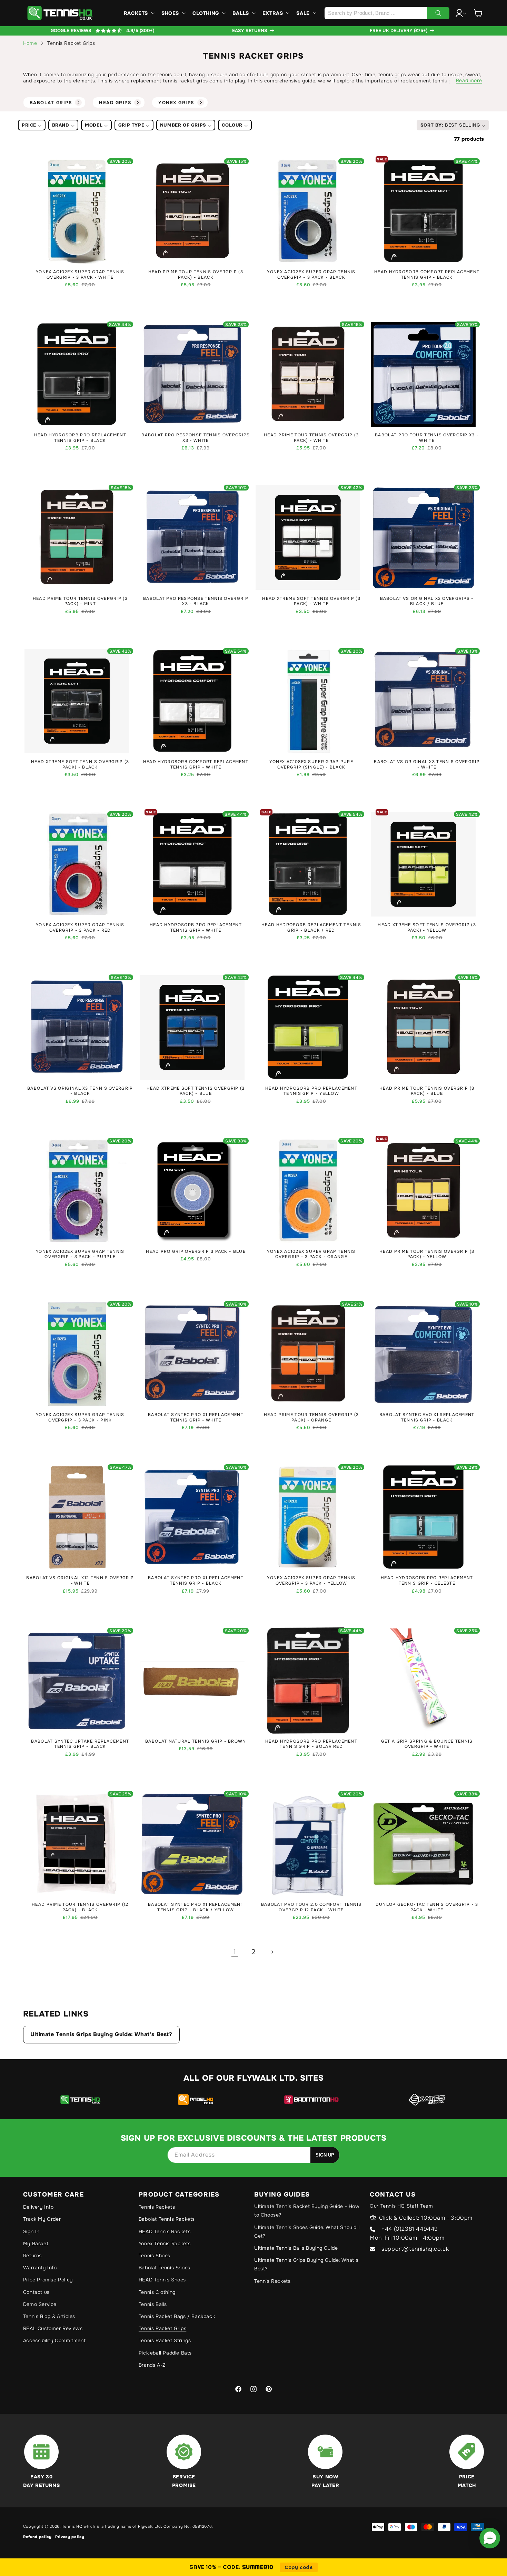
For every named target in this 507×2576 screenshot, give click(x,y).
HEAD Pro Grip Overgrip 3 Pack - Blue (196, 1252)
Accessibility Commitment (54, 2340)
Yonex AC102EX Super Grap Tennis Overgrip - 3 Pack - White (80, 275)
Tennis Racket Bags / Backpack (177, 2316)
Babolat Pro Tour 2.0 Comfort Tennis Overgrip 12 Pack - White (311, 1907)
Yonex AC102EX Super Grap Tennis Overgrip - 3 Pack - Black (311, 275)
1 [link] (235, 1952)
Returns (32, 2256)
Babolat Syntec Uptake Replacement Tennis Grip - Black (80, 1744)
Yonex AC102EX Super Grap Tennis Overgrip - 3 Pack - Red (80, 928)
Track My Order (42, 2219)
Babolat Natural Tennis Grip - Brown (196, 1741)
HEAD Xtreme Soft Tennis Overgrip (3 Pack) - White (311, 601)
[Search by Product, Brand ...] (438, 13)
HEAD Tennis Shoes (162, 2280)
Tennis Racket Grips (162, 2328)
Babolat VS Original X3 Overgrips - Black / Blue (427, 601)
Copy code (299, 2567)
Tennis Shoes (155, 2256)
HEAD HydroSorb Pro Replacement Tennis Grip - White (196, 928)
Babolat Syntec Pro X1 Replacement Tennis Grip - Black (196, 1581)
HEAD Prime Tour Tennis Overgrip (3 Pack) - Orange (311, 1418)
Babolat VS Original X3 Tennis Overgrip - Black (80, 1091)
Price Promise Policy (48, 2280)
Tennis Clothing (157, 2292)
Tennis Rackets (157, 2207)
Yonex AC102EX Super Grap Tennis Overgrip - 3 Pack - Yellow (311, 1581)
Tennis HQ (72, 2526)
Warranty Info (40, 2268)
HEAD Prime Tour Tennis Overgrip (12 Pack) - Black (80, 1907)
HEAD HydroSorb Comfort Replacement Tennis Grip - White (196, 765)
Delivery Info (38, 2207)
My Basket (36, 2243)
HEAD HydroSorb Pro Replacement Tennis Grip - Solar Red (311, 1744)
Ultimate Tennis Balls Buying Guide (296, 2248)
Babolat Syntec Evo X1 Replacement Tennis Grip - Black (427, 1418)
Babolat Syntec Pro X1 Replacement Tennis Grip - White (196, 1418)
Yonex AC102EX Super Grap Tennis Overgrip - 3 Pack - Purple (80, 1254)
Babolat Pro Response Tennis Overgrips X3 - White (196, 438)
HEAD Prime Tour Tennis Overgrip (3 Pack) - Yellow (427, 1254)
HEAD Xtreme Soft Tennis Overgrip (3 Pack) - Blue (196, 1091)
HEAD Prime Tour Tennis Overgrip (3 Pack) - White (311, 438)
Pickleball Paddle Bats (165, 2353)
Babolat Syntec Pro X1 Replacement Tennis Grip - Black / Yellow (196, 1907)
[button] (138, 13)
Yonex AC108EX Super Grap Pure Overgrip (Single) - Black (311, 765)
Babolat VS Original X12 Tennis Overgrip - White (80, 1581)
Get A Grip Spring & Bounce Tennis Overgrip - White (427, 1744)
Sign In (31, 2231)
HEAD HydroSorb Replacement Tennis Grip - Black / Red (311, 928)
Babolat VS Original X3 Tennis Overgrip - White (427, 765)
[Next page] (272, 1952)
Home (30, 43)
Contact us (36, 2292)
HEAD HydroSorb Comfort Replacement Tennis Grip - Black (427, 275)
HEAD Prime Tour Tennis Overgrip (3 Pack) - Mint (80, 601)
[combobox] (387, 13)
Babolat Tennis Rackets (167, 2219)
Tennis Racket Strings (165, 2340)
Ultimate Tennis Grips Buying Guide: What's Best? (101, 2034)
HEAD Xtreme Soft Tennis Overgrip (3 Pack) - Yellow (427, 928)
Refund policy (37, 2537)
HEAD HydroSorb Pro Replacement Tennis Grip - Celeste (427, 1581)
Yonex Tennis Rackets (165, 2243)
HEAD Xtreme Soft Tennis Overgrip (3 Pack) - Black (80, 765)
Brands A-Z (152, 2365)
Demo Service (40, 2304)
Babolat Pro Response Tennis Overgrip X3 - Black (196, 601)
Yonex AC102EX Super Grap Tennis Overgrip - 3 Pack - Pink (80, 1418)
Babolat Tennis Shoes (165, 2268)
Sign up (325, 2155)
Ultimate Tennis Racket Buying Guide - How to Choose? (307, 2211)
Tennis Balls (153, 2304)
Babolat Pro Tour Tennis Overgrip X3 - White (427, 438)
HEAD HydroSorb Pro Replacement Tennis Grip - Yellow (311, 1091)
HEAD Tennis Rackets (165, 2231)
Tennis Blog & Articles (49, 2316)
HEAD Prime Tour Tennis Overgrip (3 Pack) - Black (196, 275)
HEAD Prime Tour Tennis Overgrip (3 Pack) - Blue (427, 1091)
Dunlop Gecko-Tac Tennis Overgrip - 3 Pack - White (427, 1907)
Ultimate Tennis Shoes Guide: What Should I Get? (307, 2232)
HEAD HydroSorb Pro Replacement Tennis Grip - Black (80, 438)
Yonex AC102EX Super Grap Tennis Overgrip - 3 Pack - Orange (311, 1254)
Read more (469, 80)
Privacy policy (70, 2537)
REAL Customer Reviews (53, 2328)
